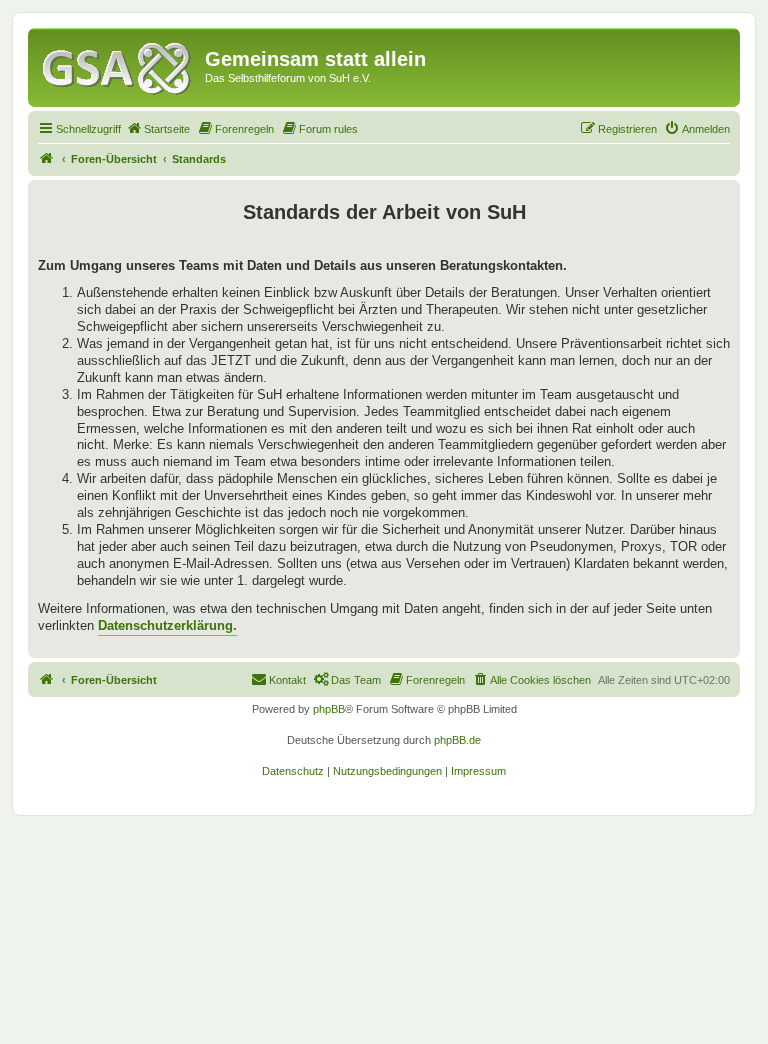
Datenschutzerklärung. (167, 625)
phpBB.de (457, 740)
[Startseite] (119, 65)
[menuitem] (158, 129)
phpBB (329, 709)
